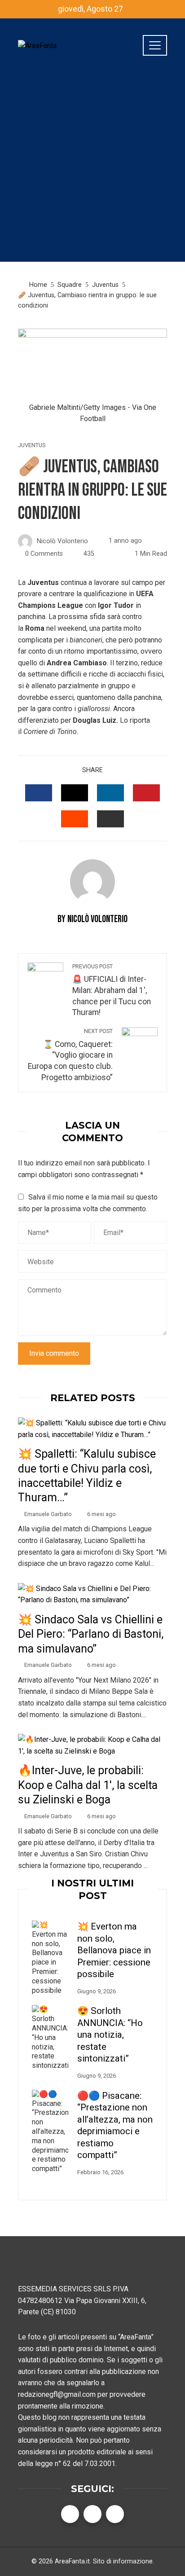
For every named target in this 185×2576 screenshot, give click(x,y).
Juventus (32, 446)
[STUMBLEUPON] (75, 819)
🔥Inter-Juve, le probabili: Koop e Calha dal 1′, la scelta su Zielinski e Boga (88, 1785)
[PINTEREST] (146, 793)
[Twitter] (92, 2514)
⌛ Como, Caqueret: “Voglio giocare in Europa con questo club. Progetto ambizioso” (70, 1055)
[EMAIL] (110, 819)
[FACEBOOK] (39, 793)
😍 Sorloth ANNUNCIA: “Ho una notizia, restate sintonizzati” (110, 2035)
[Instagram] (115, 2514)
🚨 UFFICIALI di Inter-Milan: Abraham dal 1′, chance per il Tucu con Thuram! (112, 990)
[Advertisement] (92, 169)
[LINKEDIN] (110, 793)
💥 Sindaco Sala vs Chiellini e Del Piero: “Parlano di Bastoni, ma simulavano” (91, 1634)
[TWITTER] (75, 793)
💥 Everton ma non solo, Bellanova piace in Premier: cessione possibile (114, 1950)
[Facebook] (70, 2514)
